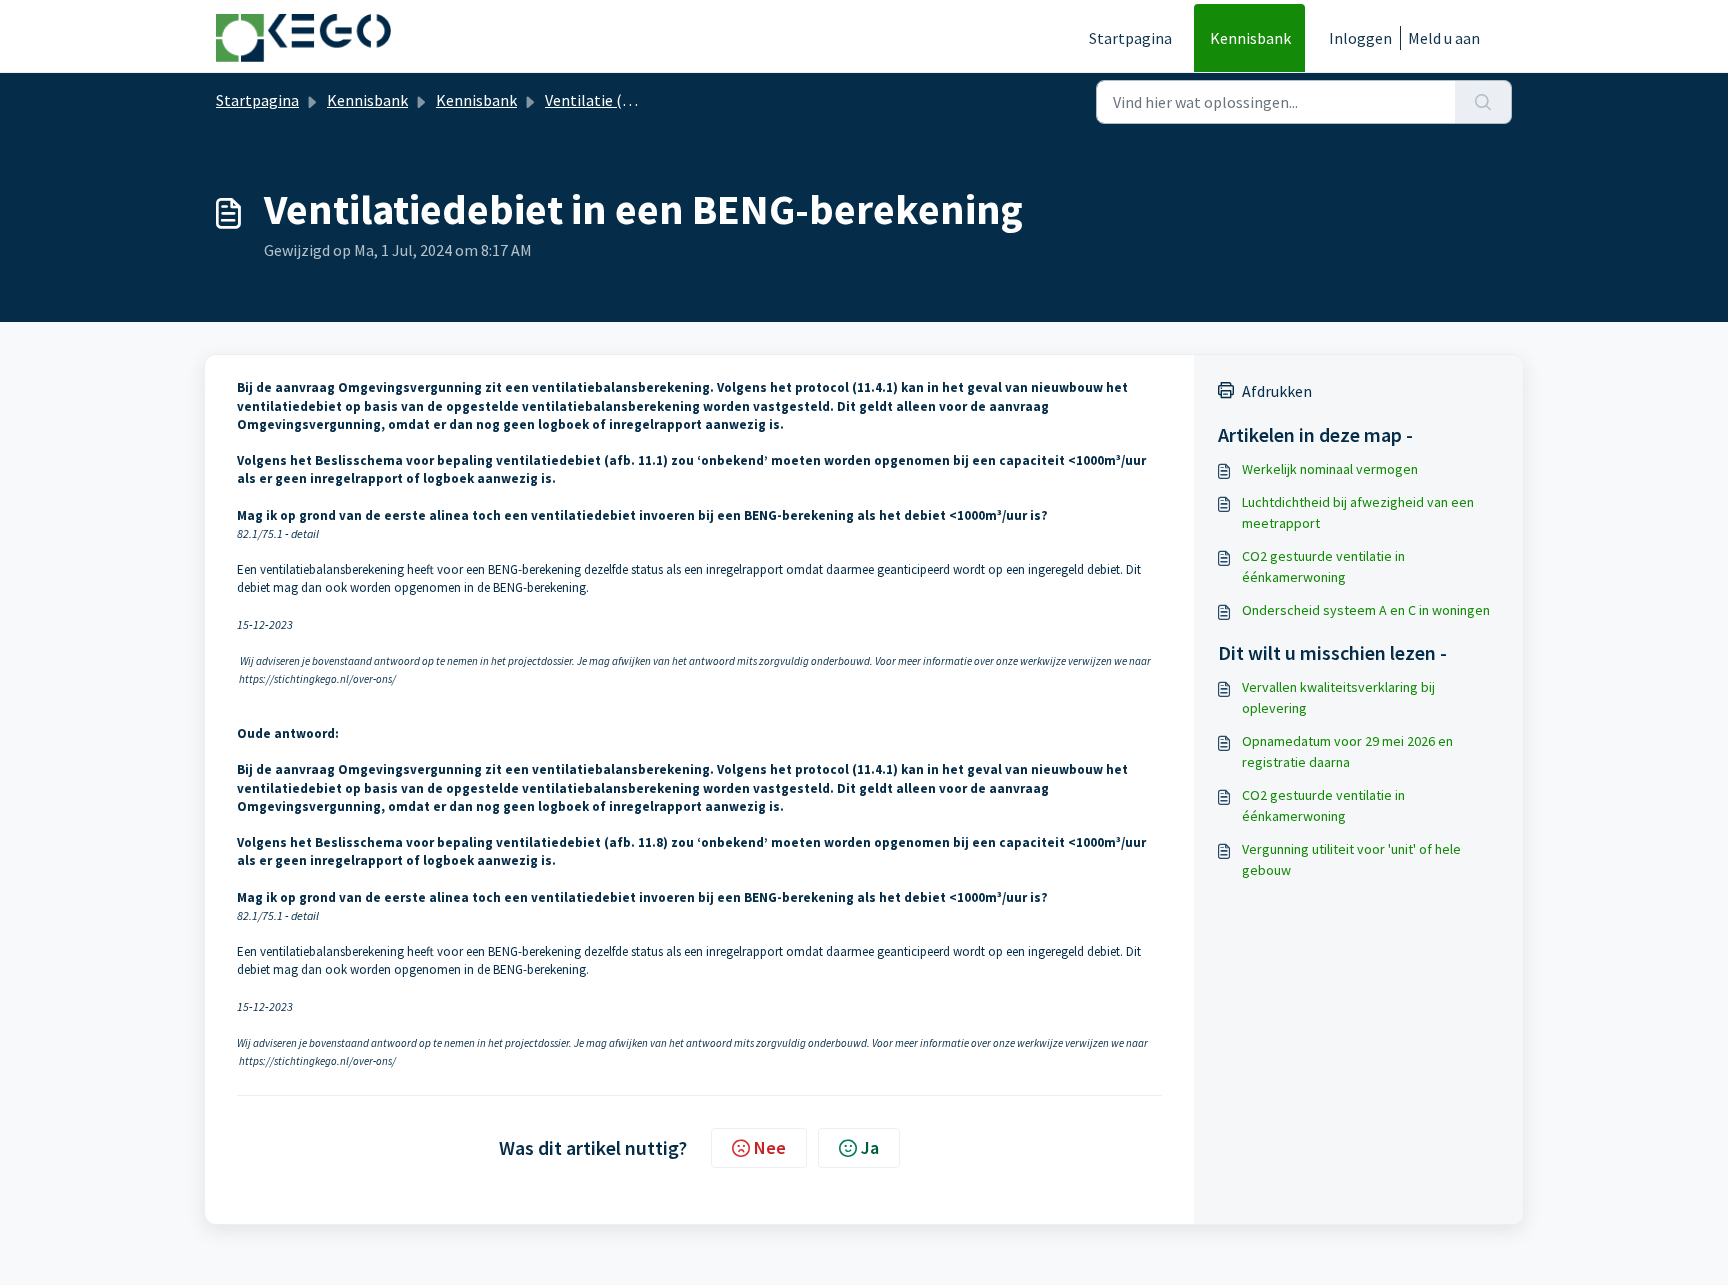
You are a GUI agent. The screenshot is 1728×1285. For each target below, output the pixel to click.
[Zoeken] (1483, 102)
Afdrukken (1277, 391)
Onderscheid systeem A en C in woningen (1366, 610)
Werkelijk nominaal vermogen (1330, 469)
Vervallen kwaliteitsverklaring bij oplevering (1338, 697)
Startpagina (1130, 38)
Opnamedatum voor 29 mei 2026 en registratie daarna (1347, 751)
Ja (870, 1147)
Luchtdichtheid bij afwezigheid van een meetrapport (1358, 512)
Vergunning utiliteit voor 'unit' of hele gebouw (1351, 859)
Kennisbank (1250, 38)
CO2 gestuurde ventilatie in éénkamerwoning (1323, 566)
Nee (770, 1147)
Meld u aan (1444, 38)
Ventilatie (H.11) (601, 100)
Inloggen (1360, 38)
